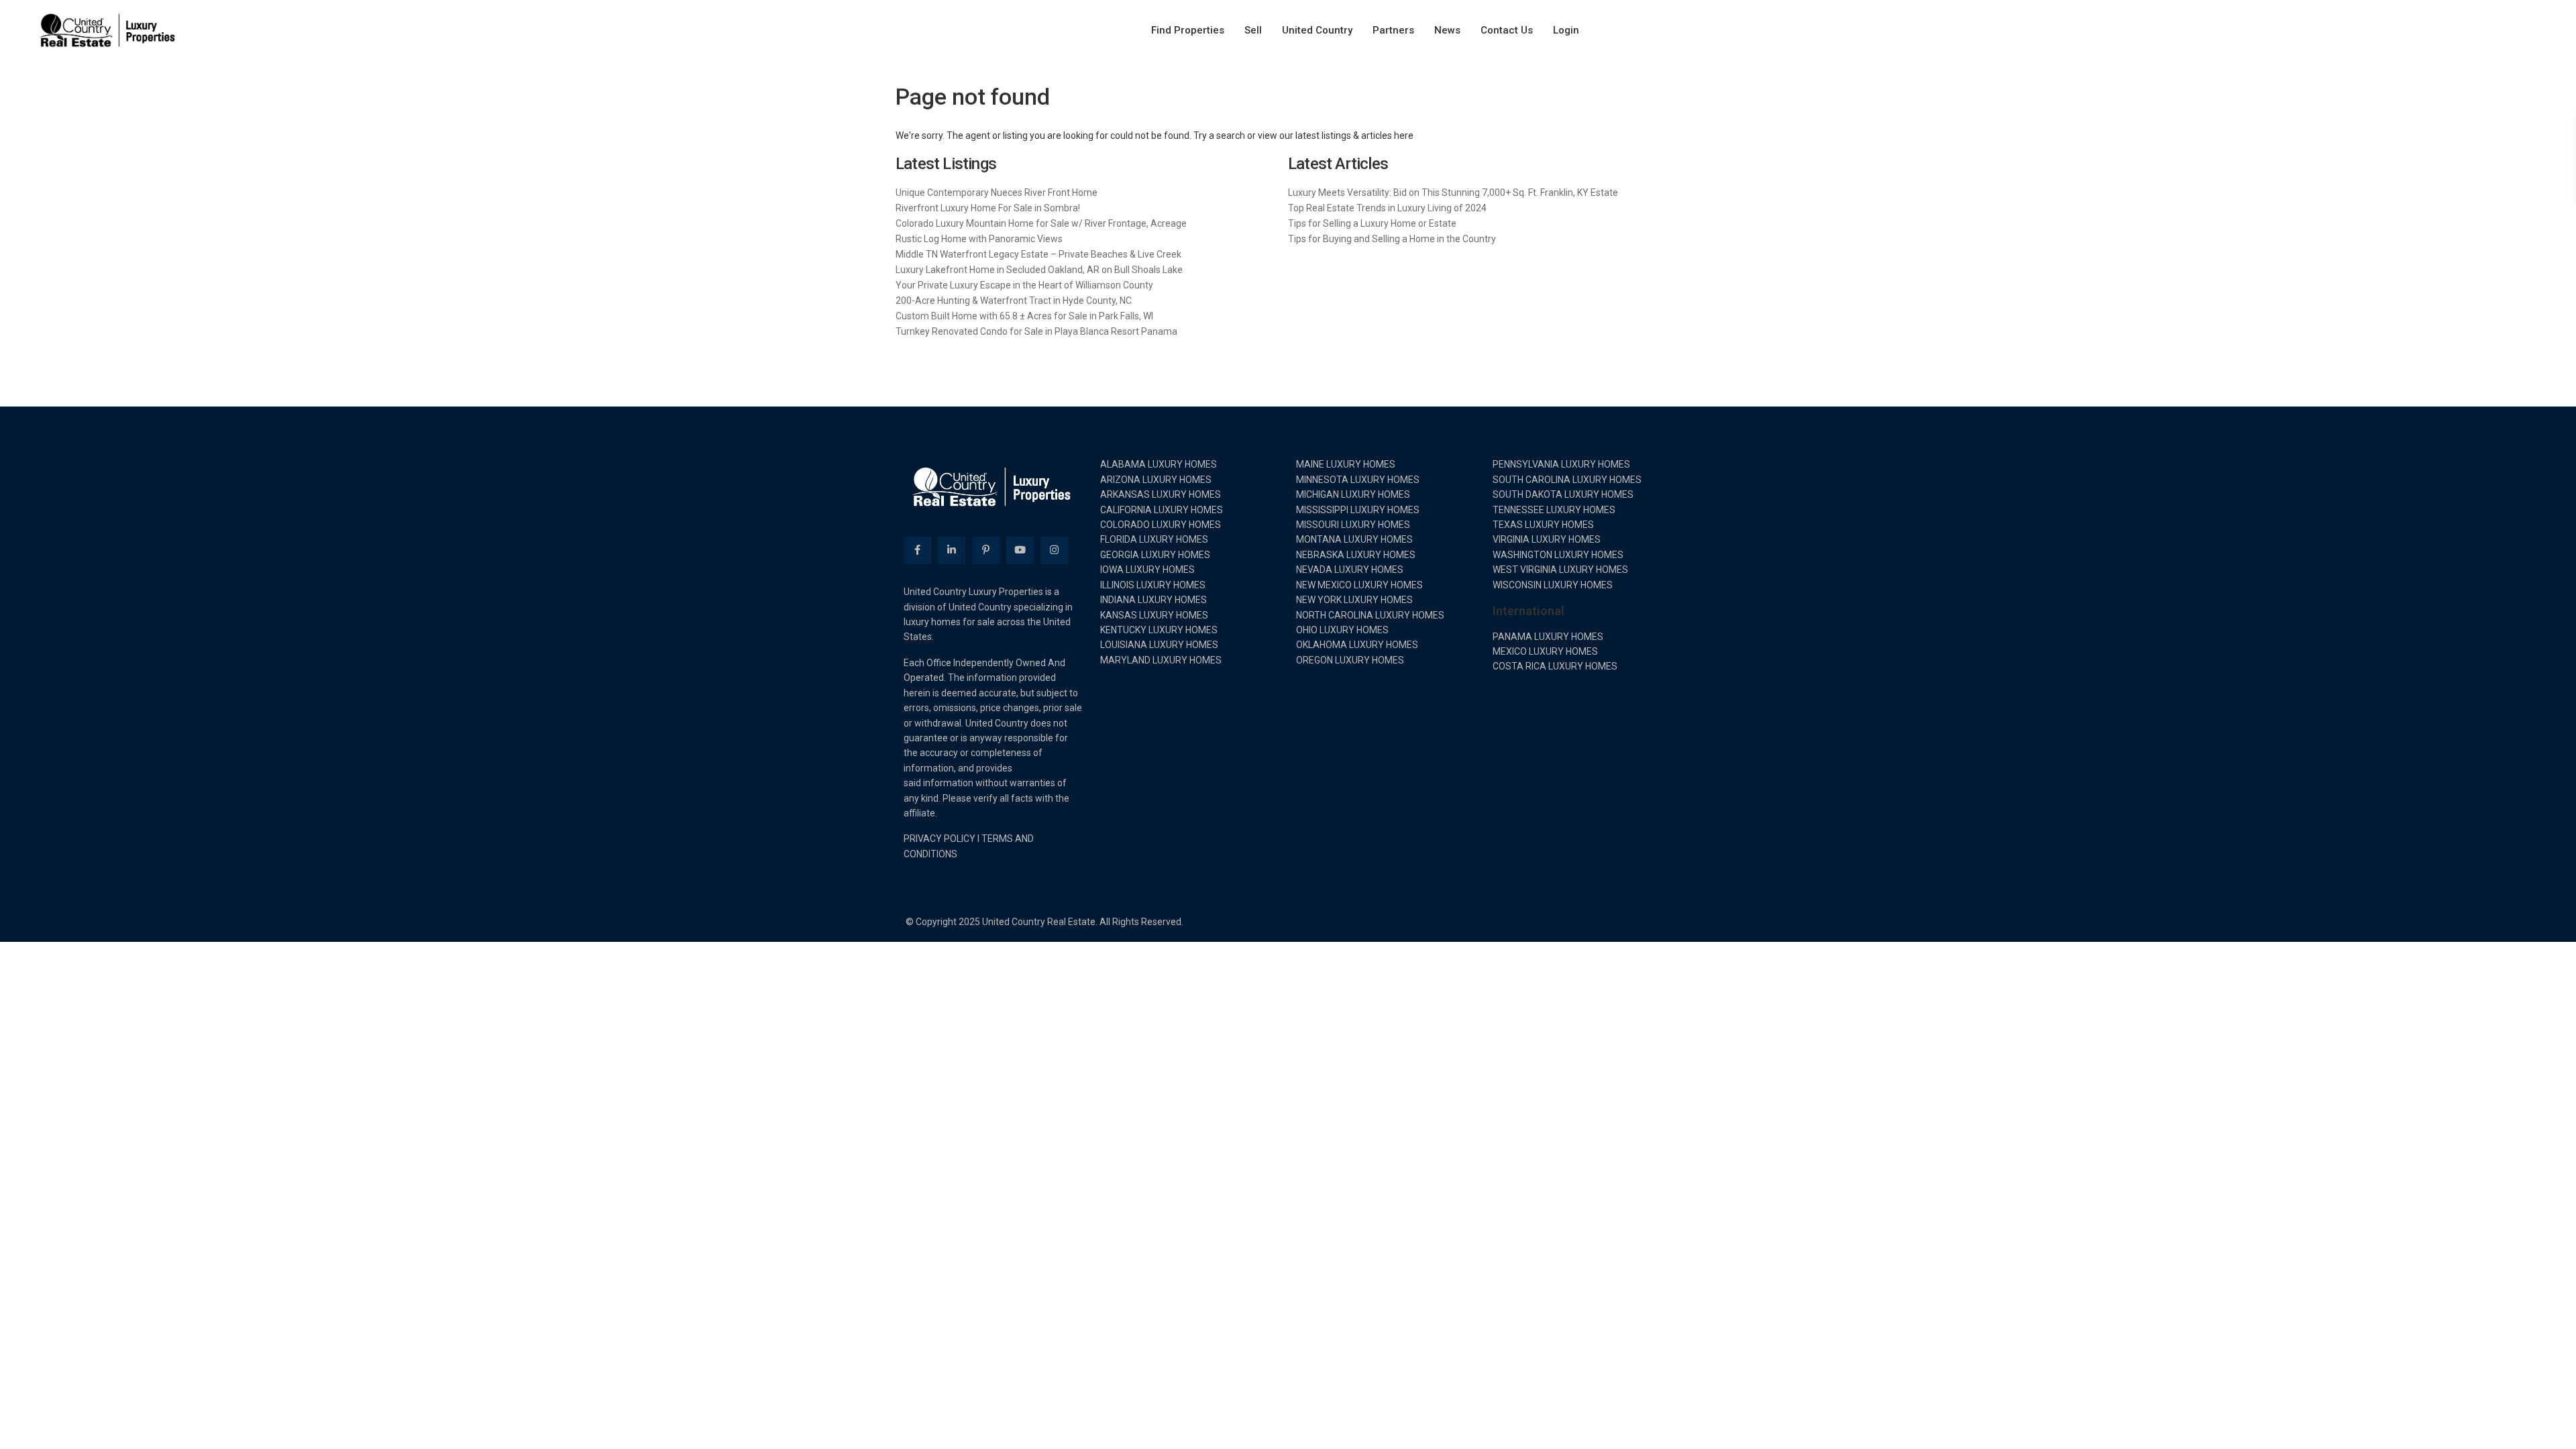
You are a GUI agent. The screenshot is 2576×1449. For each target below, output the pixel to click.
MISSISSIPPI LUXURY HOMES (1358, 510)
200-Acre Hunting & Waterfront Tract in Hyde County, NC (1014, 301)
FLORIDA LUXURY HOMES (1154, 539)
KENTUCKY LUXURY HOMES (1159, 630)
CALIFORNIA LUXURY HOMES (1162, 510)
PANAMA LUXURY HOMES (1548, 637)
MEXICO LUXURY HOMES (1545, 651)
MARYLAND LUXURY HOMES (1161, 660)
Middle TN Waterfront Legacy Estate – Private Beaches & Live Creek (1038, 254)
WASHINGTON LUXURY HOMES (1558, 555)
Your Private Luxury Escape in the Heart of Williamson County (1024, 285)
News (1447, 30)
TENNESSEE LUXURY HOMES (1554, 510)
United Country (1317, 30)
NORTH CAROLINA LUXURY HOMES (1370, 615)
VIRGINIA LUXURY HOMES (1547, 539)
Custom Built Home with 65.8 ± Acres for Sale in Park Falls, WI (1024, 316)
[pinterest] (986, 550)
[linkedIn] (952, 550)
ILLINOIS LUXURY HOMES (1153, 585)
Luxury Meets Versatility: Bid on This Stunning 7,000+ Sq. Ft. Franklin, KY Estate (1453, 193)
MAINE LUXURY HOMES (1346, 464)
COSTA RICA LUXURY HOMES (1555, 666)
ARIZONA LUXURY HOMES (1156, 480)
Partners (1393, 30)
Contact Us (1507, 30)
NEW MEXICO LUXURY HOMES (1359, 585)
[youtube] (1020, 550)
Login (1566, 30)
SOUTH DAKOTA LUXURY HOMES (1563, 494)
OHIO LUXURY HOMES (1342, 630)
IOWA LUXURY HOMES (1147, 570)
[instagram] (1054, 550)
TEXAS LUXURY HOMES (1543, 525)
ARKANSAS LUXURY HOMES (1161, 494)
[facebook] (917, 550)
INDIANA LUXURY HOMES (1153, 600)
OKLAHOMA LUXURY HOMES (1357, 645)
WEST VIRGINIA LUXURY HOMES (1560, 570)
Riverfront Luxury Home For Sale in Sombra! (988, 208)
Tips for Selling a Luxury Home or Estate (1372, 223)
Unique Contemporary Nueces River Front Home (997, 193)
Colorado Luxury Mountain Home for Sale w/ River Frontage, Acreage (1041, 223)
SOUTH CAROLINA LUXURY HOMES (1567, 480)
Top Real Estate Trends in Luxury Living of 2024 (1387, 208)
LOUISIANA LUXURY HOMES (1159, 645)
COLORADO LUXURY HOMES (1161, 525)
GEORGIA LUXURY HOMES (1155, 555)
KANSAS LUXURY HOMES (1154, 615)
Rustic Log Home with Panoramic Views (979, 239)
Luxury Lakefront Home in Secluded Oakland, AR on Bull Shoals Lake (1039, 270)
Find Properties (1188, 30)
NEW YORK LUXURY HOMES (1354, 600)
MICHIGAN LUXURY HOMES (1353, 494)
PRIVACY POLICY (940, 839)
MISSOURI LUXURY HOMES (1353, 525)
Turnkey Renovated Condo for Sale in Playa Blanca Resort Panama (1036, 331)
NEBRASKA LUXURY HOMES (1356, 555)
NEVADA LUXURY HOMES (1350, 570)
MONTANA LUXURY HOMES (1354, 539)
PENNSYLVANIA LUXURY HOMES (1561, 464)
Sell (1253, 30)
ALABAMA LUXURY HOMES (1159, 464)
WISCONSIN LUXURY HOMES (1553, 585)
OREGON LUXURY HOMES (1350, 660)
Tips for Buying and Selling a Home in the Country (1392, 239)
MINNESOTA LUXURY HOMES (1358, 480)
